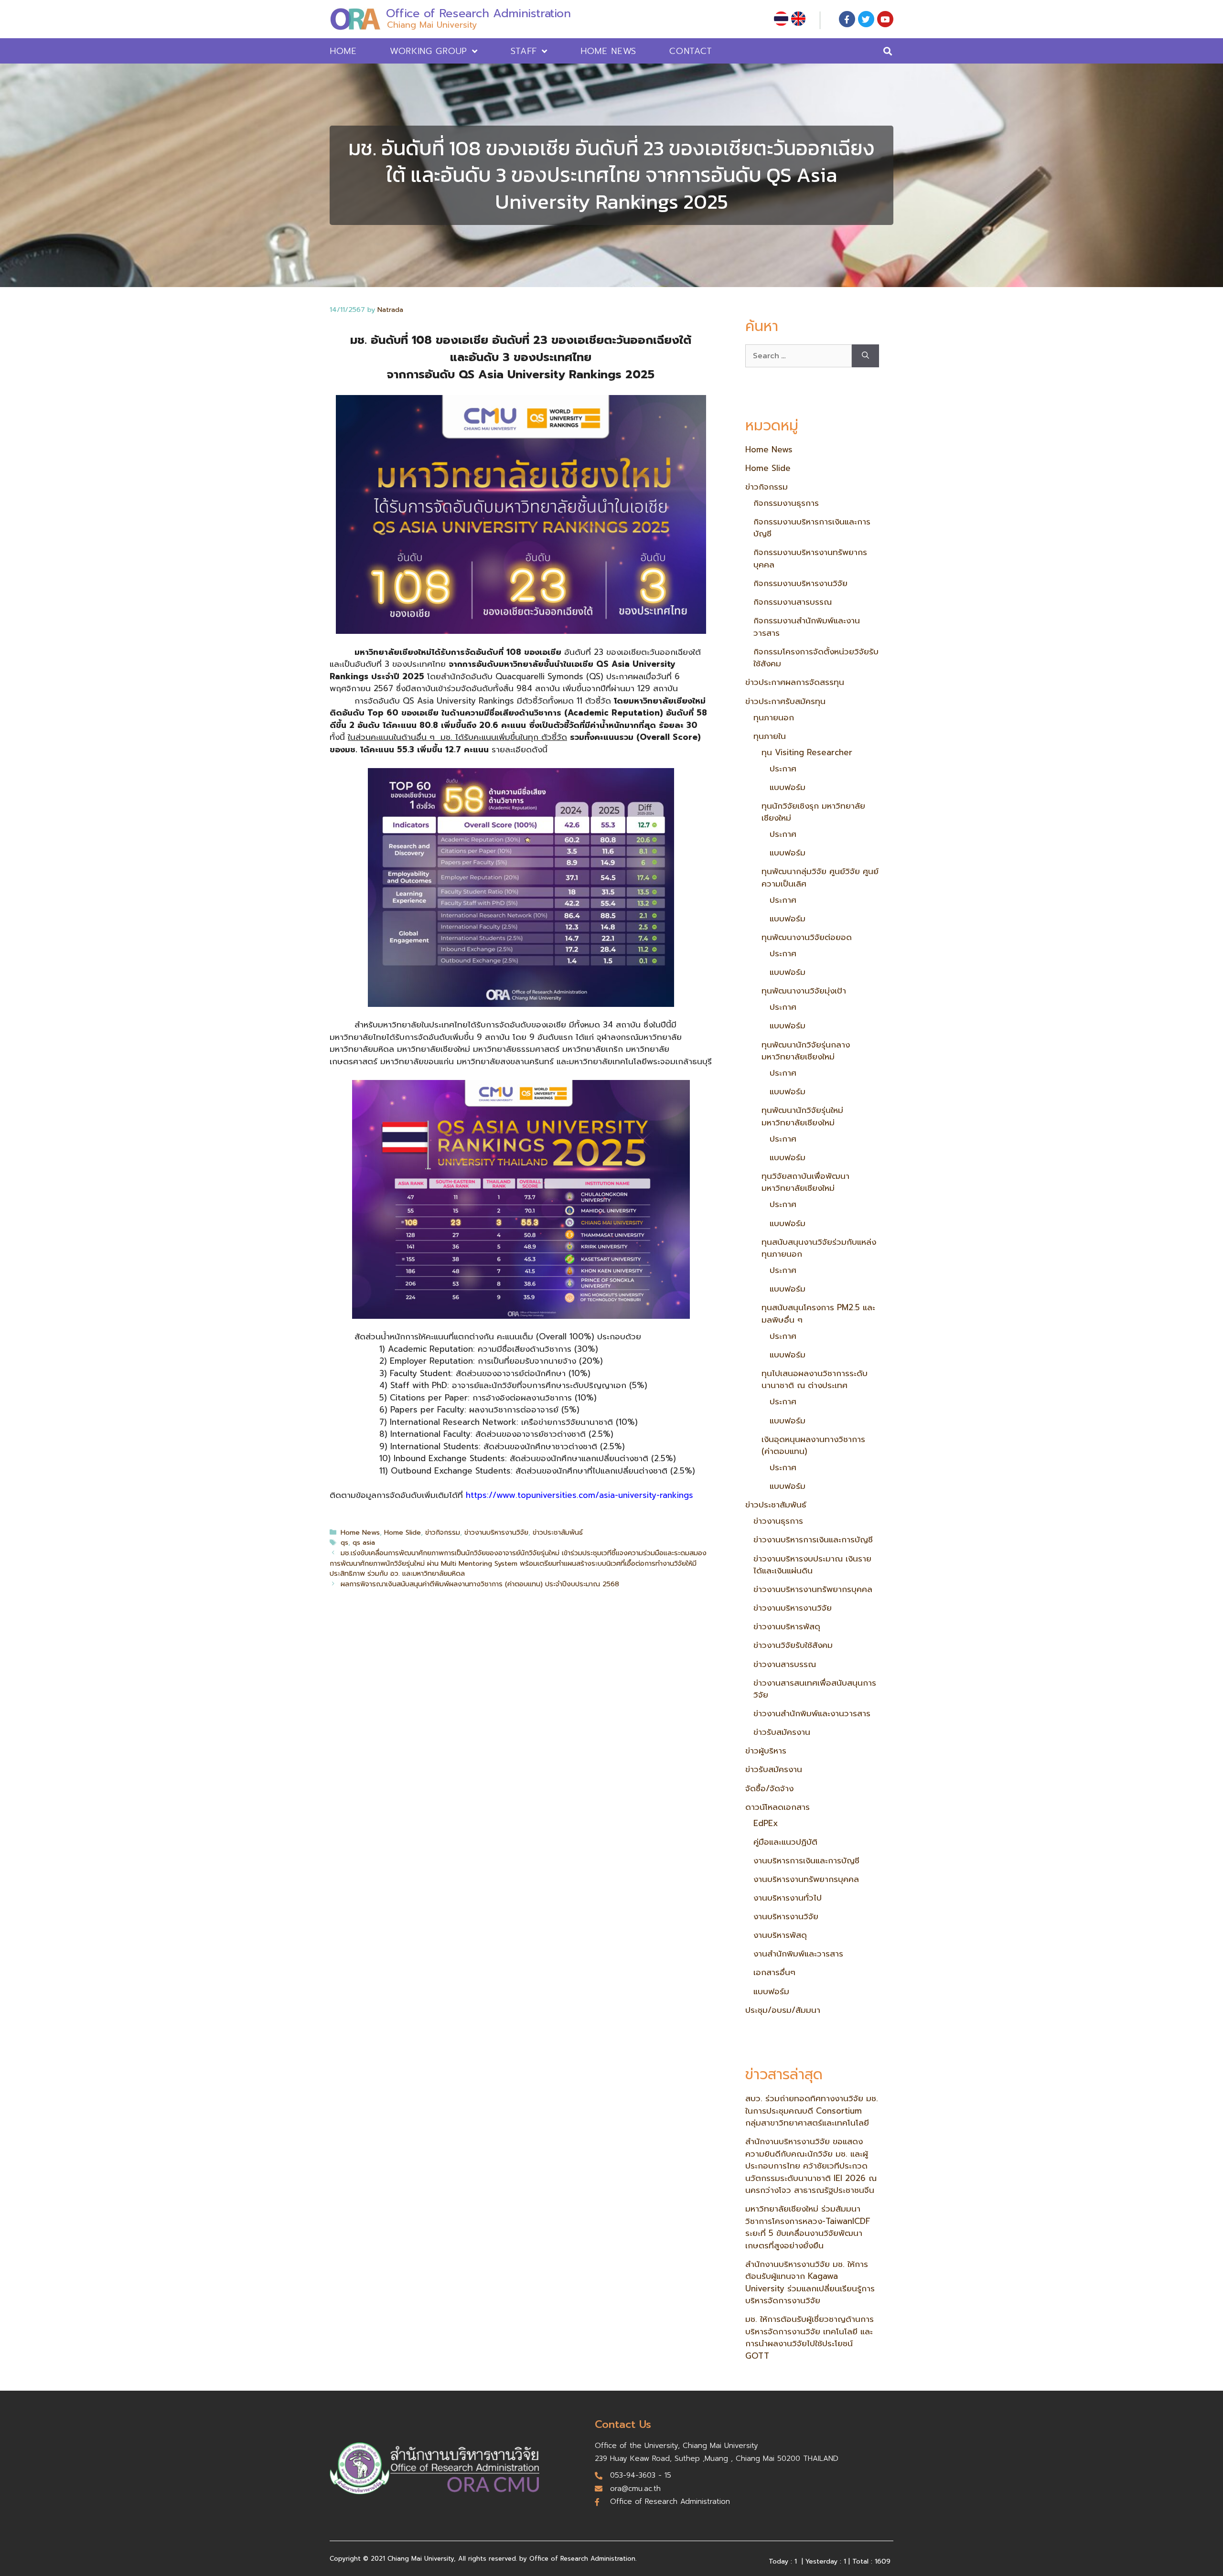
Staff (524, 51)
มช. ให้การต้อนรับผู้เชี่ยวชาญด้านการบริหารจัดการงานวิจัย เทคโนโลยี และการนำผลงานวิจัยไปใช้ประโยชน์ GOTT (810, 2337)
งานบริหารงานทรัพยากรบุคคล (806, 1879)
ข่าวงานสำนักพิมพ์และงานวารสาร (812, 1713)
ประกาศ (783, 769)
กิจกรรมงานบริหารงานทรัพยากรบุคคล (810, 558)
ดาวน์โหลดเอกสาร (778, 1807)
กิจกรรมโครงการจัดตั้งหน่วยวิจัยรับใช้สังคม (816, 658)
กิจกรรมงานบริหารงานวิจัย (800, 583)
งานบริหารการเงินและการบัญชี (806, 1860)
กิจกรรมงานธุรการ (786, 503)
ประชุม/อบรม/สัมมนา (783, 2010)
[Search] (865, 356)
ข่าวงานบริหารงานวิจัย (496, 1532)
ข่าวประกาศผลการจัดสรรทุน (795, 682)
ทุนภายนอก (774, 717)
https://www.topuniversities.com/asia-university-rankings (579, 1495)
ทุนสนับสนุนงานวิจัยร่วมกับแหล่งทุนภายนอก (819, 1248)
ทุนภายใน (770, 736)
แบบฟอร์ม (788, 787)
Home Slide (402, 1532)
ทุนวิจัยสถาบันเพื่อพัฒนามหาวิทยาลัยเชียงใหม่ (805, 1182)
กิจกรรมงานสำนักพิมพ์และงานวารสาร (807, 627)
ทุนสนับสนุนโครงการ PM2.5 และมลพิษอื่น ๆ (818, 1314)
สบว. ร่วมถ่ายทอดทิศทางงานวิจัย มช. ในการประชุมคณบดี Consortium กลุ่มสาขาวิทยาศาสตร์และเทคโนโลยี (812, 2111)
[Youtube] (885, 19)
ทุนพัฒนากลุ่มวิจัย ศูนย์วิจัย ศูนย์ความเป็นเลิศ (820, 877)
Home (343, 51)
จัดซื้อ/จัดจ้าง (769, 1788)
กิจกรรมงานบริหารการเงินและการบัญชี (812, 528)
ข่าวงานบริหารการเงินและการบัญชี (813, 1539)
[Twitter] (866, 19)
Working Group (429, 51)
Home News (608, 51)
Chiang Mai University (432, 25)
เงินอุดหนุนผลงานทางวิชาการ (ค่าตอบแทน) (813, 1445)
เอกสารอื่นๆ (774, 1972)
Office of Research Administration (478, 13)
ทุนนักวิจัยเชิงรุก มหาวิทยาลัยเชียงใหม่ (813, 812)
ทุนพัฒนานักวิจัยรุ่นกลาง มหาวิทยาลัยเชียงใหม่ (806, 1051)
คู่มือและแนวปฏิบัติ (785, 1842)
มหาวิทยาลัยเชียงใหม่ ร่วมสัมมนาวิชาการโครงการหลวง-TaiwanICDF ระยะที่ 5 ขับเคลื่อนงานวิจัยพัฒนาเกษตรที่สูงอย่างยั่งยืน (808, 2227)
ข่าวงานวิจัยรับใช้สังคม (793, 1645)
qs (344, 1542)
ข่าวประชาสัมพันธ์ (558, 1532)
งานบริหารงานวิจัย (786, 1916)
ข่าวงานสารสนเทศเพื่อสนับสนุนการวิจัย (815, 1689)
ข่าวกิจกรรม (443, 1532)
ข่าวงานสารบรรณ (785, 1664)
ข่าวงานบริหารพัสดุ (787, 1626)
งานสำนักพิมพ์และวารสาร (798, 1954)
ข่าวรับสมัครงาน (782, 1732)
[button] (888, 51)
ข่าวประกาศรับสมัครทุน (785, 701)
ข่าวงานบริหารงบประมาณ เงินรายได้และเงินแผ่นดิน (812, 1565)
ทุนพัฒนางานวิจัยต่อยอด (807, 937)
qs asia (364, 1542)
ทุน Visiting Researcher (807, 752)
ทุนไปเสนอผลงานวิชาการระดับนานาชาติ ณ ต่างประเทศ (815, 1379)
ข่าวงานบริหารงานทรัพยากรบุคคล (813, 1589)
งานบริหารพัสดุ (780, 1935)
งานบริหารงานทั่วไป (788, 1898)
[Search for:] (799, 356)
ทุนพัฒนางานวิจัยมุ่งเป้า (804, 991)
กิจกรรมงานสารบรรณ (793, 602)
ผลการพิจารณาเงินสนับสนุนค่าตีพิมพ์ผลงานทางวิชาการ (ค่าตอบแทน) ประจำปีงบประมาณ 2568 (480, 1584)
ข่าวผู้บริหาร (766, 1751)
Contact (691, 51)
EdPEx (766, 1823)
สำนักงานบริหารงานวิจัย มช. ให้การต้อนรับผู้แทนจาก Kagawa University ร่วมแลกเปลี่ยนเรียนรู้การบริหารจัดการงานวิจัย (810, 2282)
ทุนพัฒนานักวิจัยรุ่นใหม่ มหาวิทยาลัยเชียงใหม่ (802, 1116)
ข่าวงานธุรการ (778, 1521)
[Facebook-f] (847, 19)
